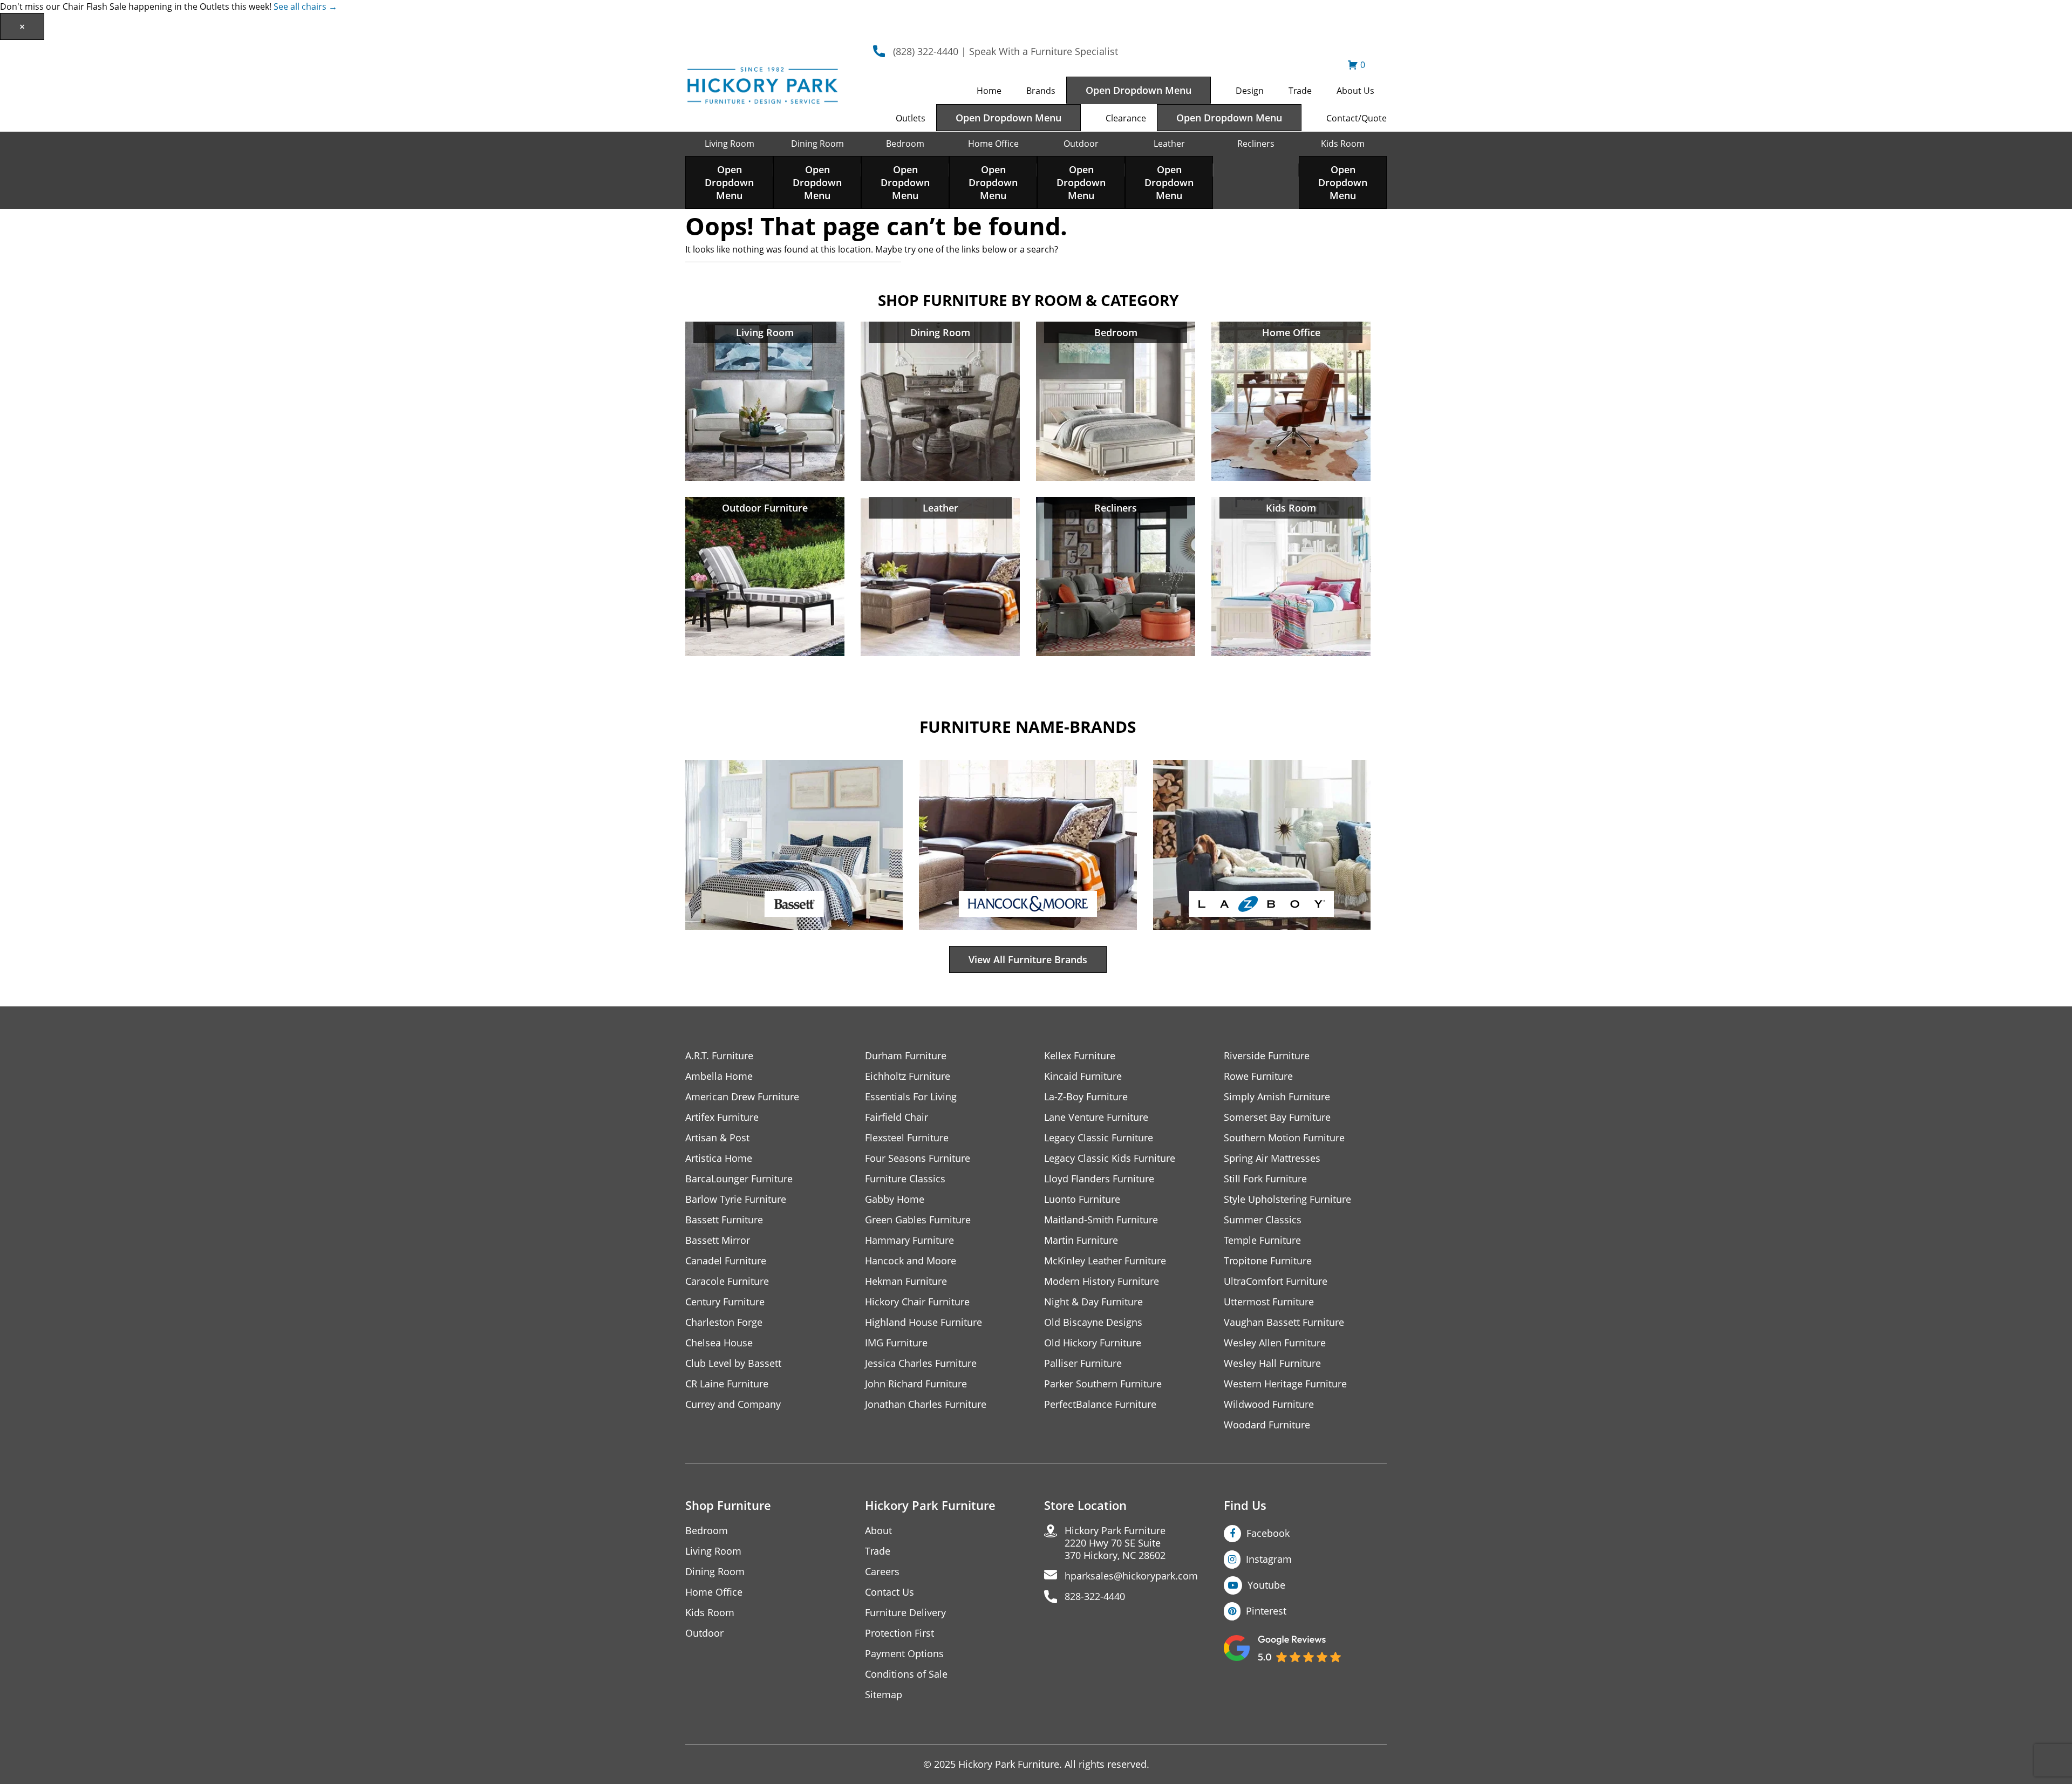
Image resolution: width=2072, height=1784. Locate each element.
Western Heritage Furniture (1285, 1384)
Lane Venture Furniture (1096, 1117)
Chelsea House (719, 1343)
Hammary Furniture (909, 1240)
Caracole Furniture (727, 1281)
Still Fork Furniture (1265, 1179)
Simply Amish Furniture (1277, 1097)
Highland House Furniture (923, 1322)
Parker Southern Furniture (1103, 1384)
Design (1250, 91)
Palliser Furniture (1083, 1363)
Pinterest (1266, 1611)
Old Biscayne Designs (1093, 1322)
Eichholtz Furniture (908, 1076)
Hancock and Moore (911, 1261)
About (878, 1531)
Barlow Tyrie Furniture (736, 1199)
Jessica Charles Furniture (921, 1363)
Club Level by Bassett (733, 1363)
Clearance (1126, 118)
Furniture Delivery (905, 1613)
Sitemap (884, 1695)
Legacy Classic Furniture (1099, 1138)
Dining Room (817, 144)
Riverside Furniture (1267, 1056)
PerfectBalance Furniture (1100, 1404)
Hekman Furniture (906, 1281)
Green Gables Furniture (918, 1220)
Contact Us (890, 1592)
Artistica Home (719, 1158)
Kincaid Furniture (1083, 1076)
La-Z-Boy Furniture (1086, 1097)
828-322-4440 (1095, 1596)
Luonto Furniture (1082, 1199)
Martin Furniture (1081, 1240)
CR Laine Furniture (727, 1384)
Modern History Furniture (1102, 1281)
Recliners (1256, 144)
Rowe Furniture (1258, 1076)
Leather (1169, 144)
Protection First (899, 1633)
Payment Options (904, 1654)
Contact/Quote (1357, 118)
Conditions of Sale (906, 1674)
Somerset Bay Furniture (1277, 1117)
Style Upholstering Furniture (1287, 1199)
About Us (1355, 91)
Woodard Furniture (1267, 1425)
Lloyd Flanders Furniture (1099, 1179)
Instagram (1269, 1559)
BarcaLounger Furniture (739, 1179)
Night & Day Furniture (1093, 1302)
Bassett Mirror (718, 1240)
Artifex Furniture (722, 1117)
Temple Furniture (1262, 1240)
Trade (1300, 91)
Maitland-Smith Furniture (1101, 1220)
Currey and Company (733, 1404)
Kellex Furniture (1080, 1056)
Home (989, 91)
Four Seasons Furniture (918, 1158)
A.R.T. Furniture (719, 1056)
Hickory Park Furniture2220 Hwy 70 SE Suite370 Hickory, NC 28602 (1115, 1543)
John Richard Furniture (916, 1384)
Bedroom (905, 144)
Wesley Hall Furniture (1272, 1363)
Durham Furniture (906, 1056)
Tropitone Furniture (1268, 1261)
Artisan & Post (717, 1138)
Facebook (1268, 1533)
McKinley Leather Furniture (1105, 1261)
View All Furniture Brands (1028, 959)
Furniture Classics (905, 1179)
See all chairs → (305, 6)
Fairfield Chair (897, 1117)
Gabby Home (895, 1199)
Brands (1041, 91)
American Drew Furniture (742, 1097)
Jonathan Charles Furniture (926, 1404)
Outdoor (1081, 144)
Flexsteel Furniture (907, 1138)
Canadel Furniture (726, 1261)
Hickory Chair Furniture (917, 1302)
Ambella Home (719, 1076)
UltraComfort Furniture (1276, 1281)
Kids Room (1343, 144)
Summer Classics (1263, 1220)
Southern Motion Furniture (1284, 1138)
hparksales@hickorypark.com (1131, 1576)
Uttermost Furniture (1269, 1302)
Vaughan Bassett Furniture (1284, 1322)
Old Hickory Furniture (1093, 1343)
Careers (882, 1572)
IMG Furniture (896, 1343)
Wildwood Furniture (1269, 1404)
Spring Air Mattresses (1272, 1158)
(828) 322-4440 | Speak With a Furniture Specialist (1006, 51)
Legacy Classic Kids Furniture (1110, 1158)
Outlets (911, 118)
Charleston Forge (724, 1322)
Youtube (1266, 1585)
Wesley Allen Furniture (1275, 1343)
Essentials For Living (911, 1097)
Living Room (730, 144)
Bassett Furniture (724, 1220)
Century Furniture (725, 1302)
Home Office (993, 144)
